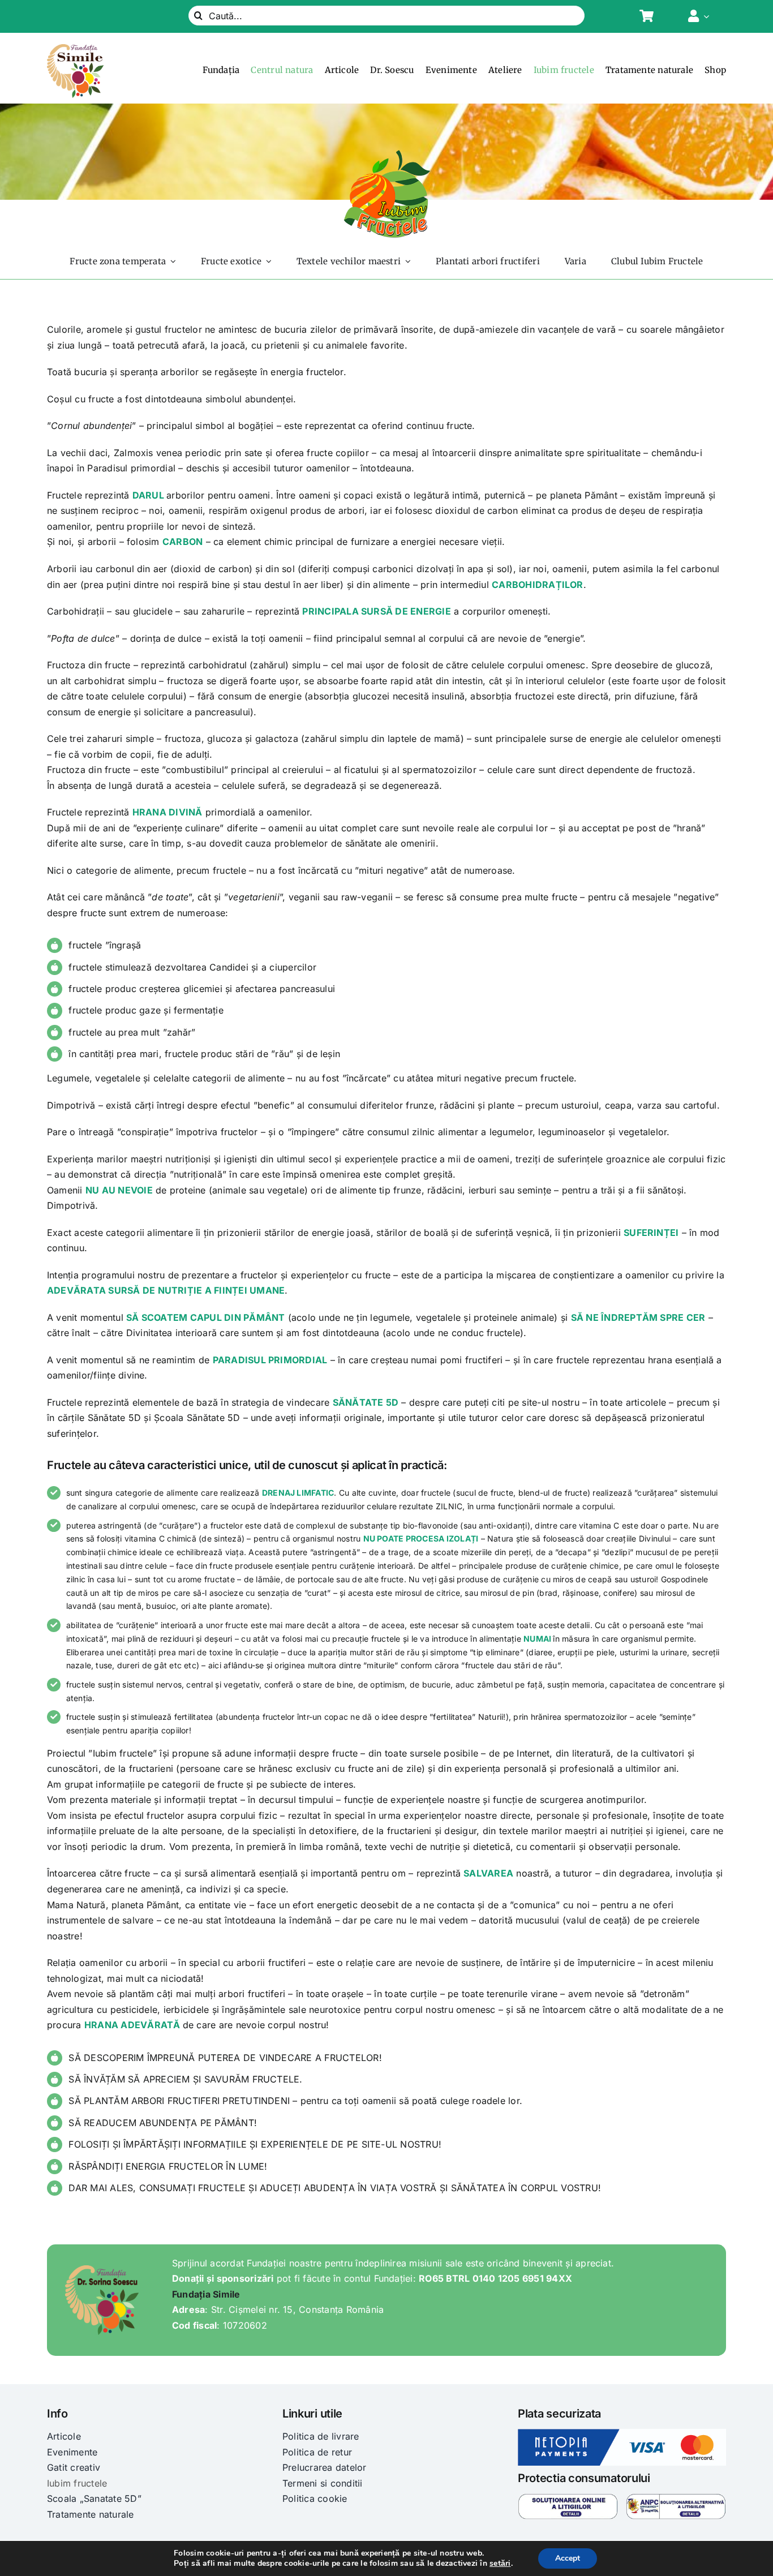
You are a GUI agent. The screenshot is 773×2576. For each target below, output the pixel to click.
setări (500, 2564)
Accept (568, 2558)
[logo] (75, 49)
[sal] (676, 2498)
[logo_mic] (386, 153)
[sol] (568, 2498)
